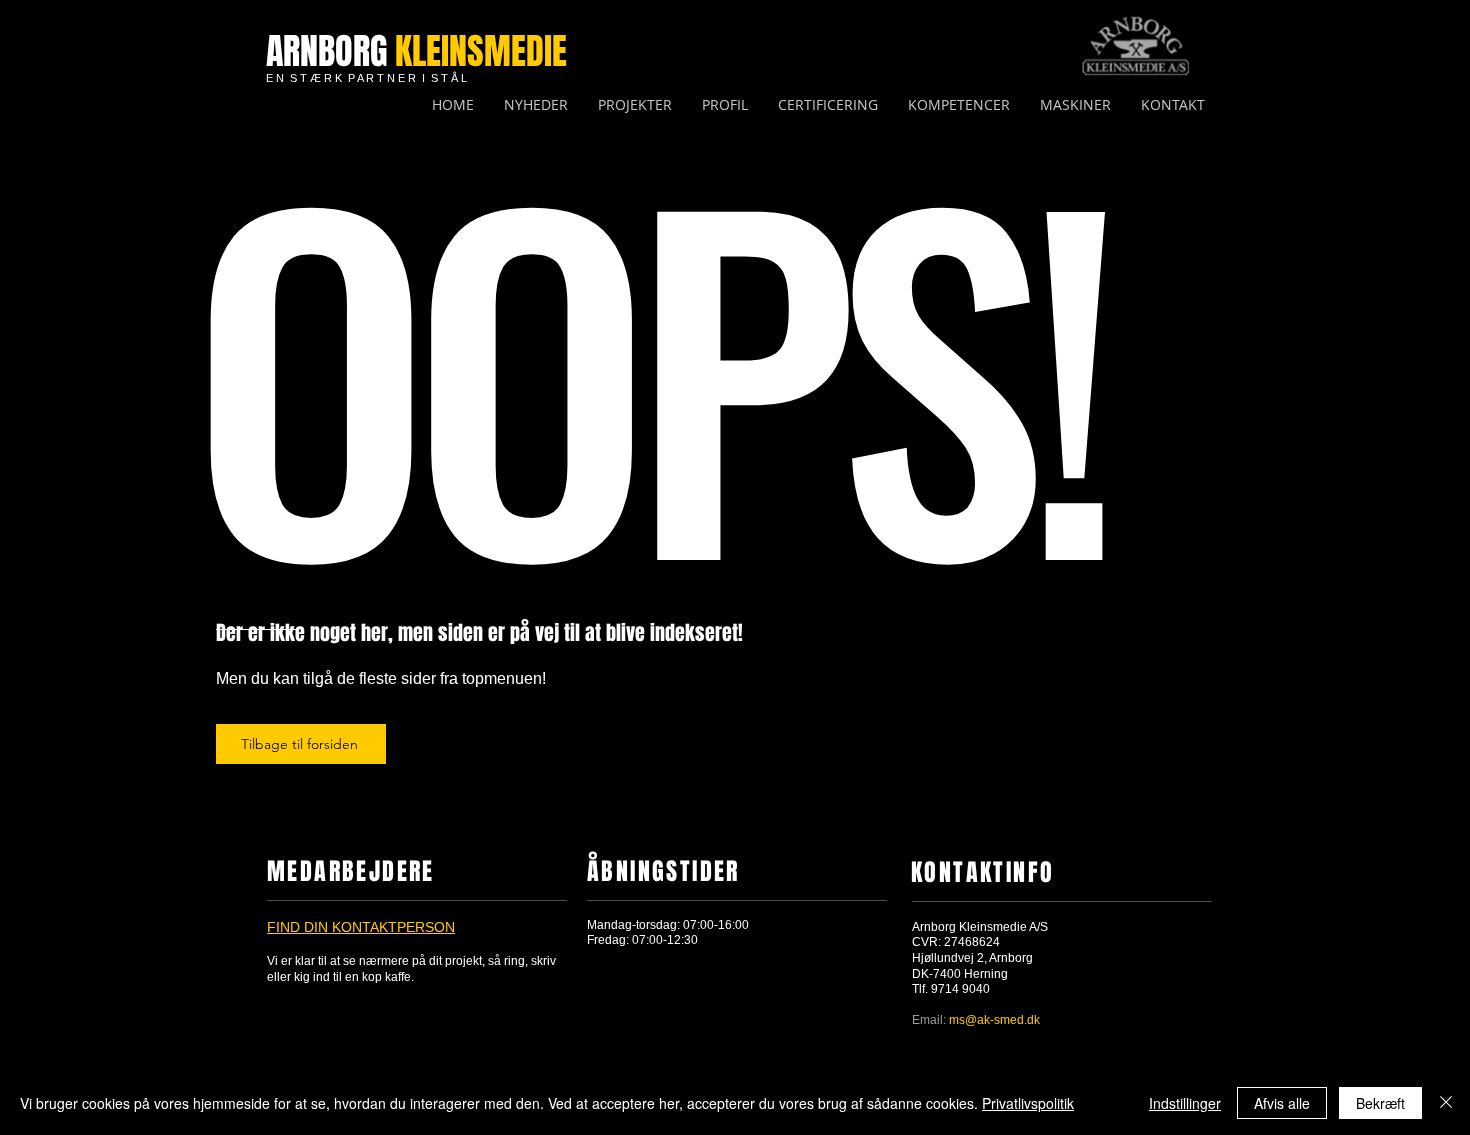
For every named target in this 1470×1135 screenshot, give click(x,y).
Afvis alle (1282, 1103)
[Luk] (1446, 1103)
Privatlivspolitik (1028, 1103)
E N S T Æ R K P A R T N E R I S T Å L (366, 78)
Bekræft (1380, 1103)
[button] (959, 105)
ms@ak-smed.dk (994, 1020)
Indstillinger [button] (1185, 1103)
